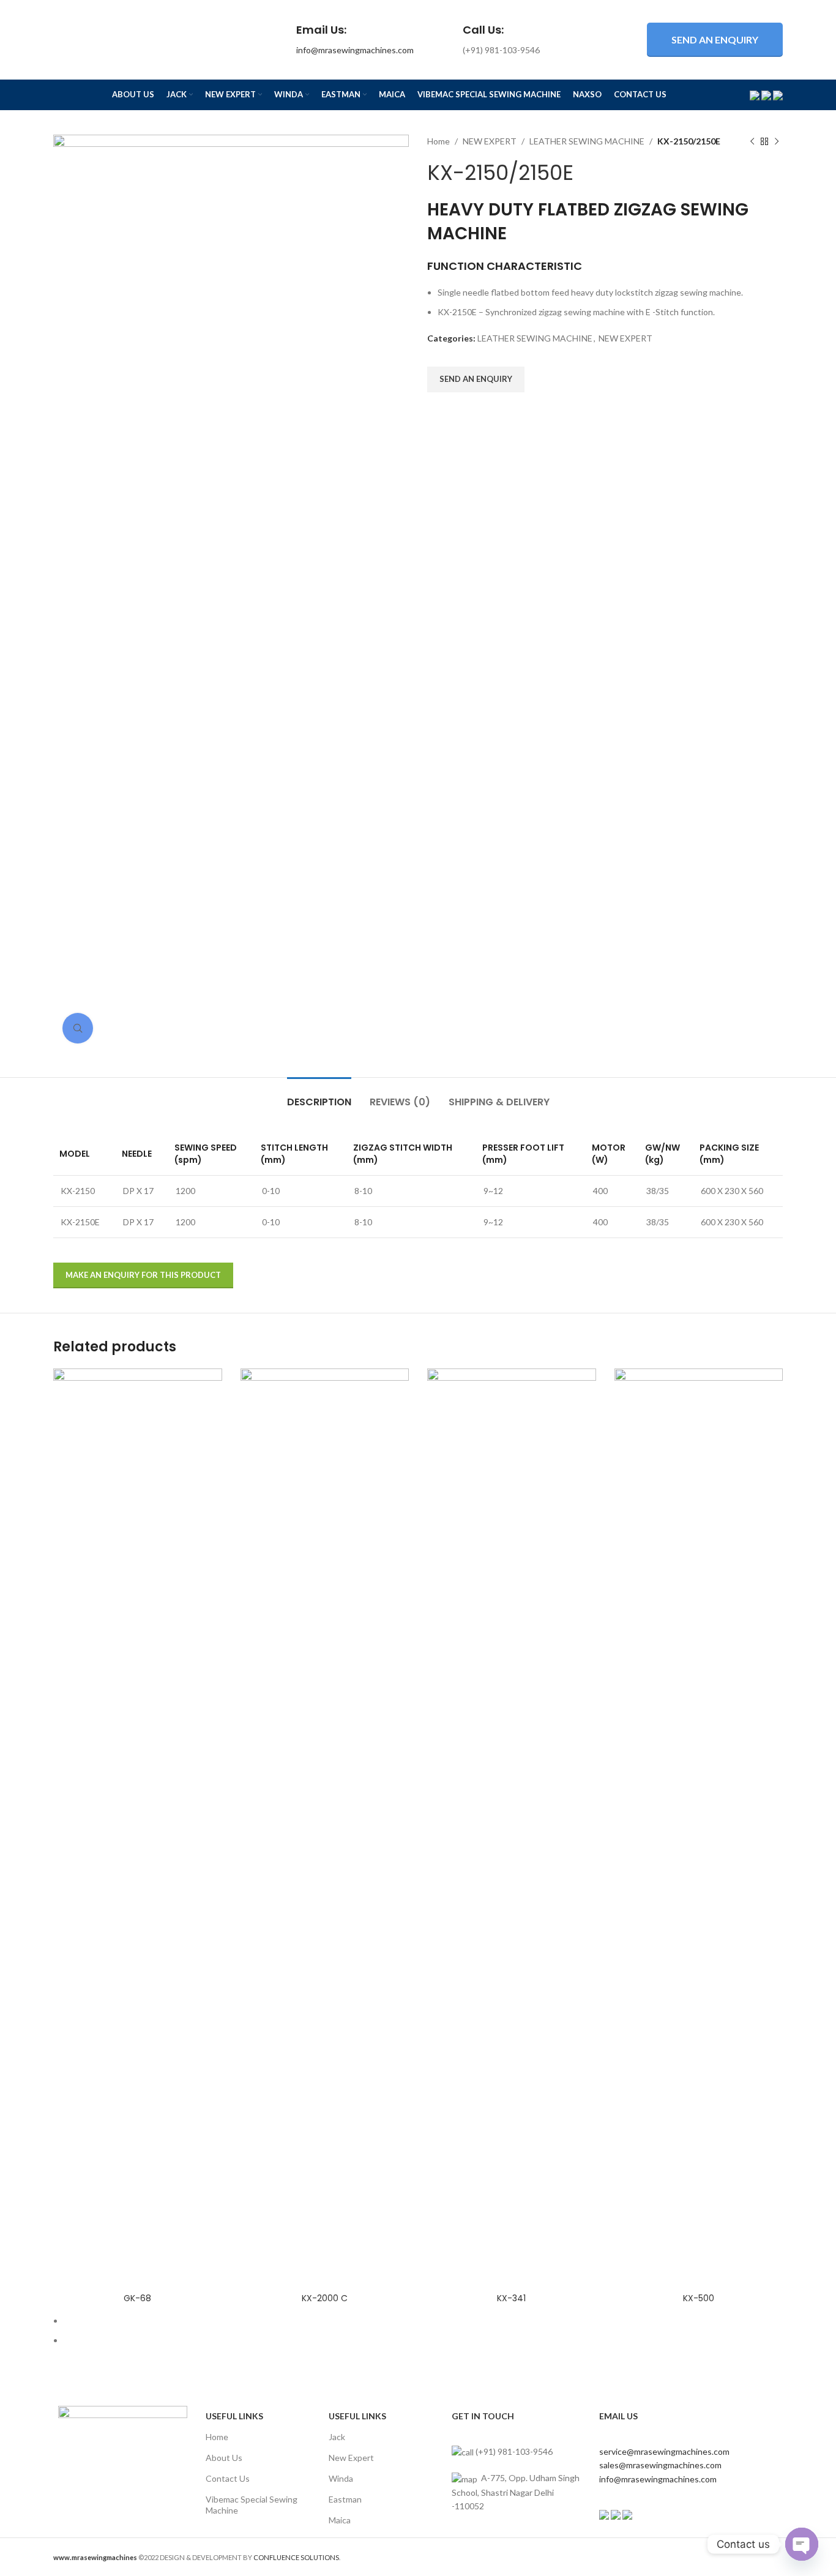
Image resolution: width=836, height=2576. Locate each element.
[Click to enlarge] (78, 1028)
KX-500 (699, 2298)
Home (439, 141)
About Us (224, 2458)
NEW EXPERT (490, 141)
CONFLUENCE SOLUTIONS (296, 2557)
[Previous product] (752, 141)
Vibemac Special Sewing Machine (252, 2505)
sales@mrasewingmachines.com (660, 2465)
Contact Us (228, 2478)
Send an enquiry (715, 39)
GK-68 (137, 2298)
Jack (337, 2437)
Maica (340, 2520)
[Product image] (138, 1827)
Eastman (345, 2499)
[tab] (319, 1096)
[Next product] (777, 141)
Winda (341, 2478)
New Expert (351, 2458)
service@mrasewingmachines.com (664, 2451)
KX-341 (511, 2298)
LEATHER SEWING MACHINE (587, 141)
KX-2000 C (325, 2298)
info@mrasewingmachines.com (355, 50)
